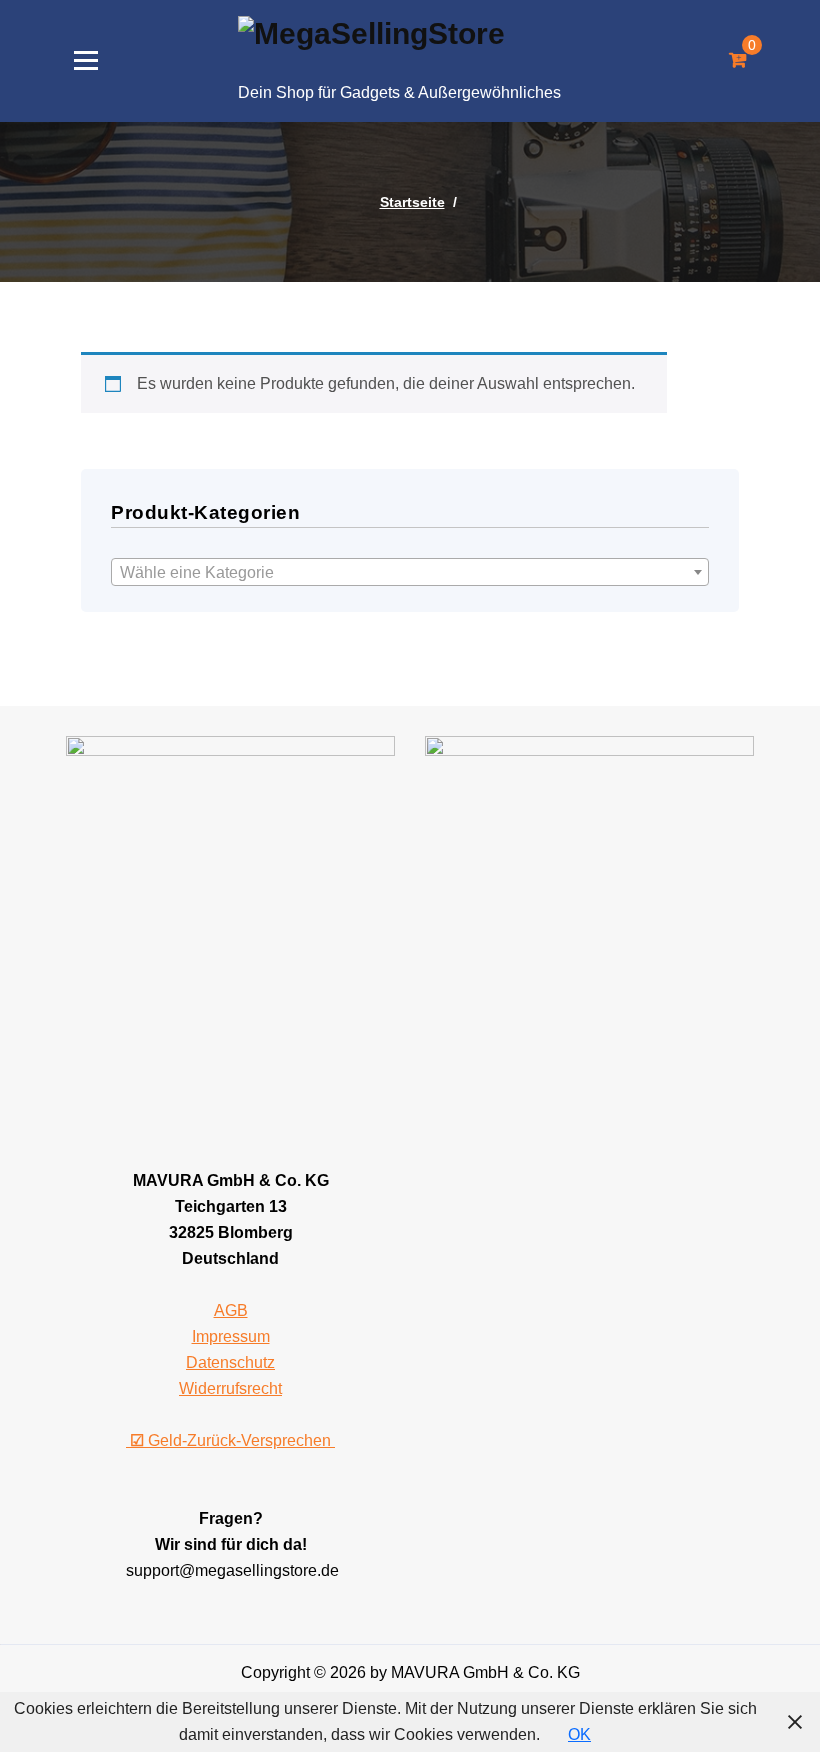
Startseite (412, 202)
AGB (231, 1310)
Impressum (231, 1336)
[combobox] (410, 572)
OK (579, 1734)
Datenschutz (230, 1362)
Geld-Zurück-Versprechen (232, 1440)
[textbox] (410, 573)
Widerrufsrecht (230, 1388)
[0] (737, 61)
